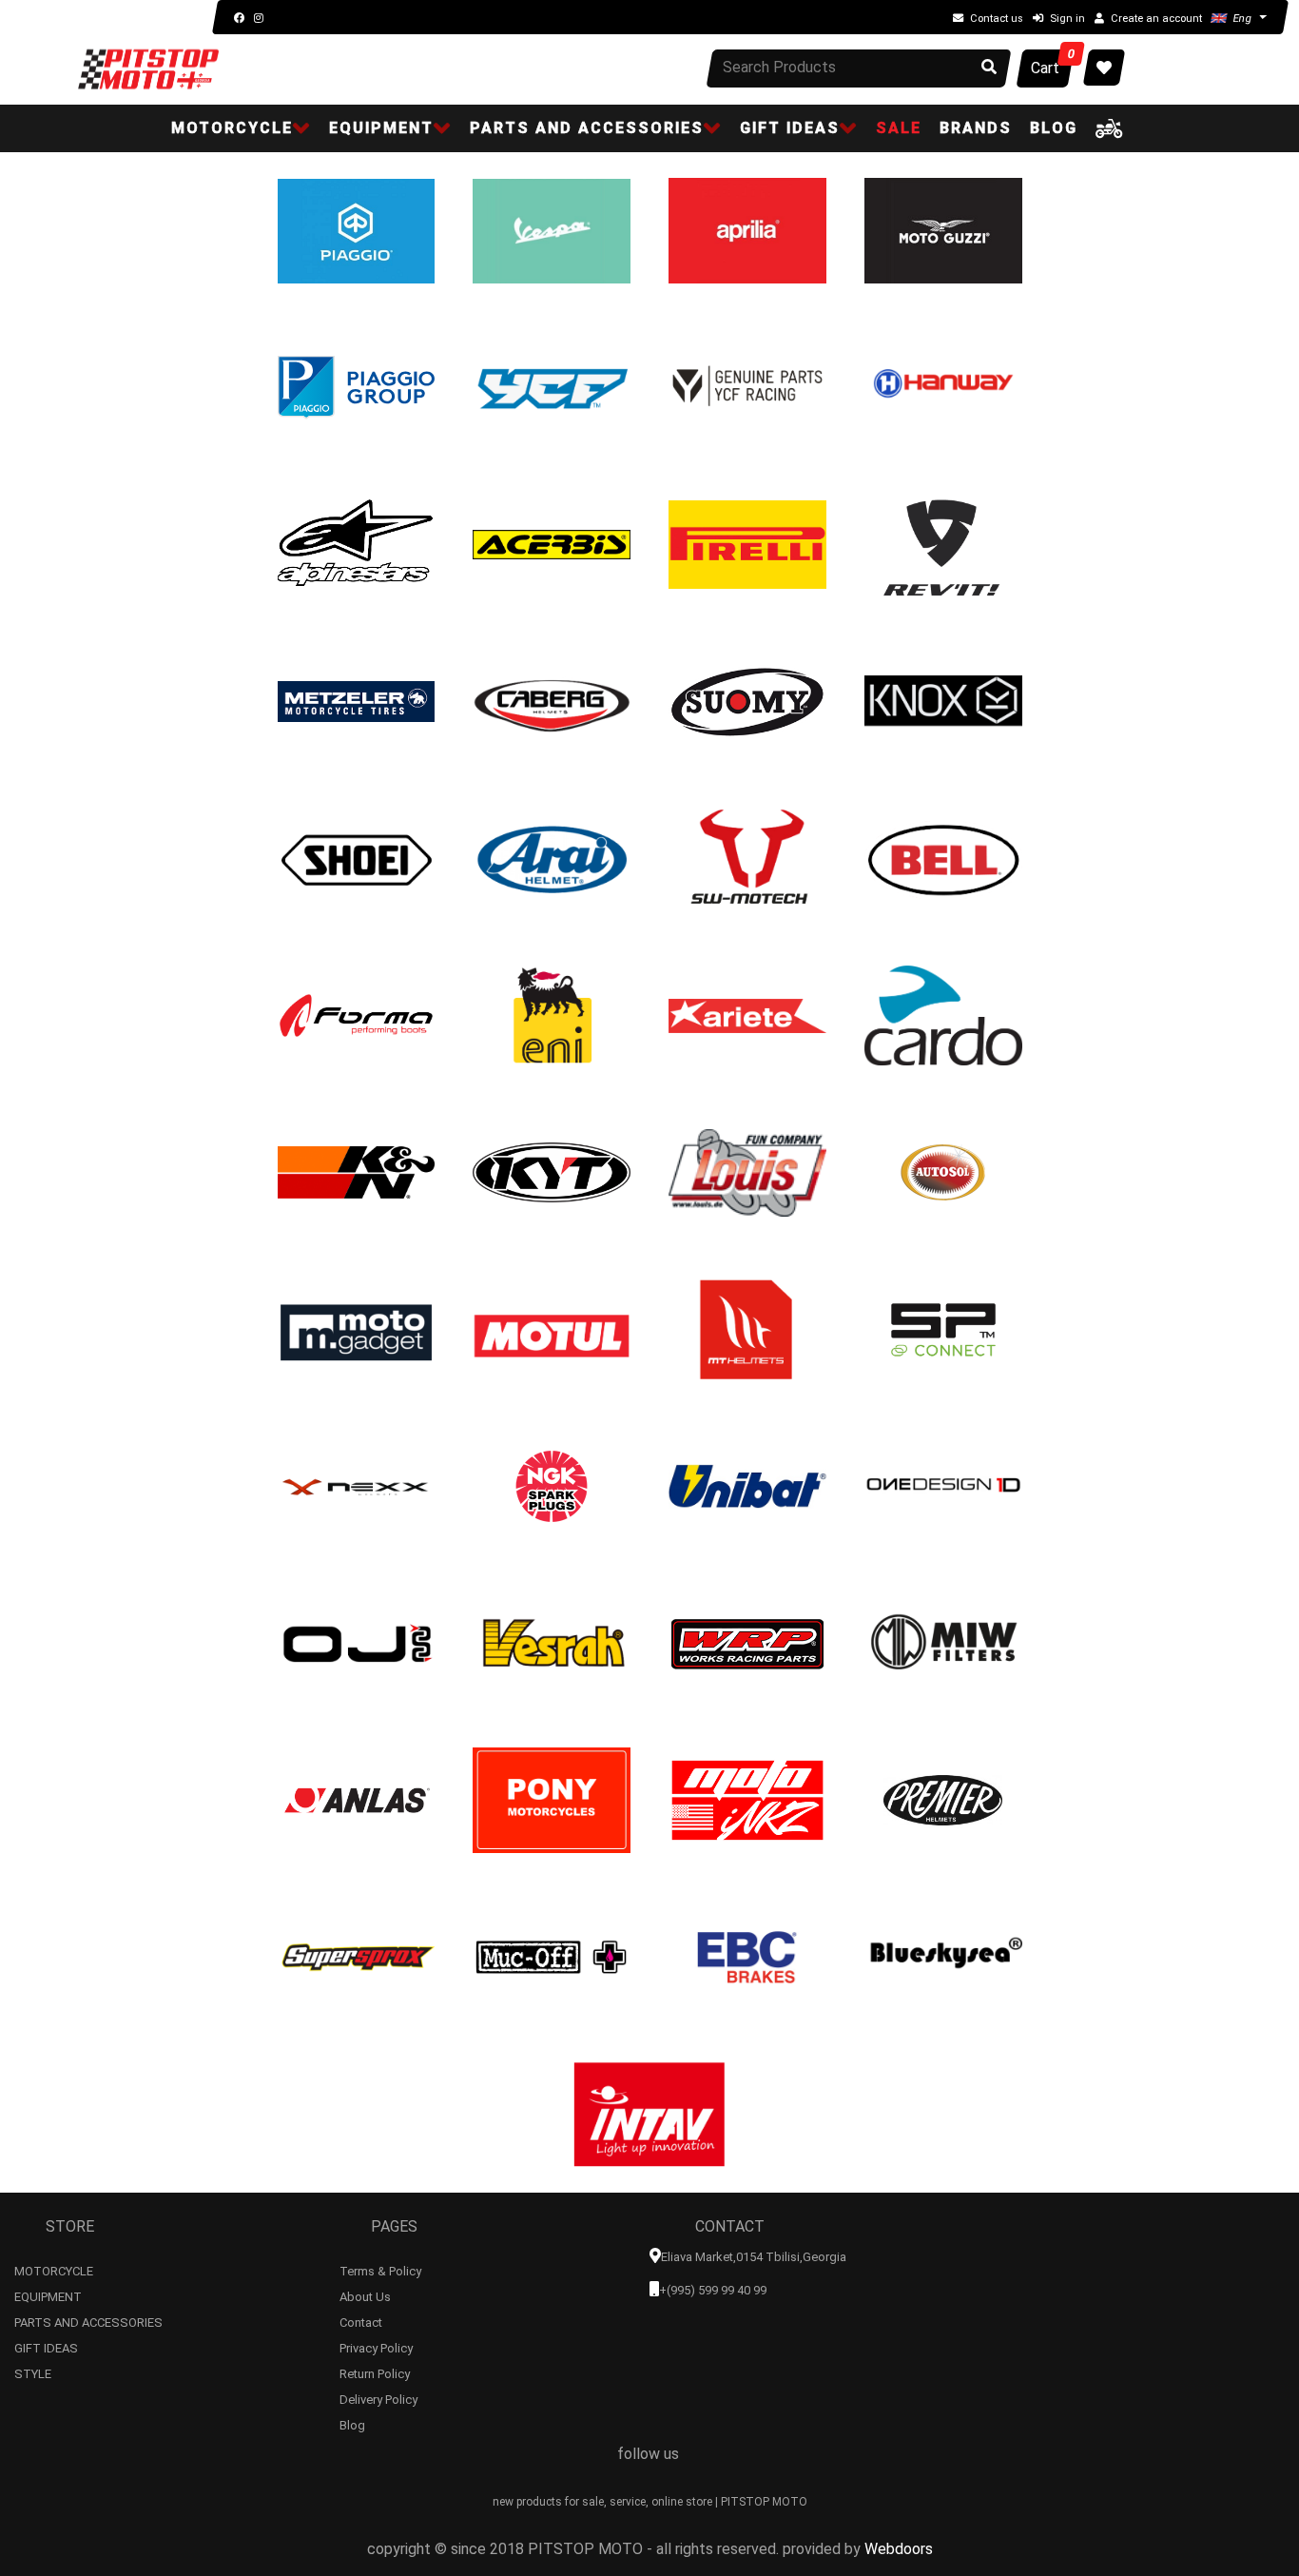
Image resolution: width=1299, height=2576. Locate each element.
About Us (365, 2294)
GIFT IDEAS (46, 2346)
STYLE (33, 2371)
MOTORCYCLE (54, 2269)
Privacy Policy (376, 2346)
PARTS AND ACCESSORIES (88, 2320)
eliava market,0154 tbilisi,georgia (754, 2257)
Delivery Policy (378, 2397)
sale (899, 128)
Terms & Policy (380, 2269)
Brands (976, 128)
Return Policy (375, 2371)
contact (361, 2320)
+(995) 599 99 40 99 (713, 2290)
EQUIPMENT (48, 2294)
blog (1054, 128)
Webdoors (899, 2549)
